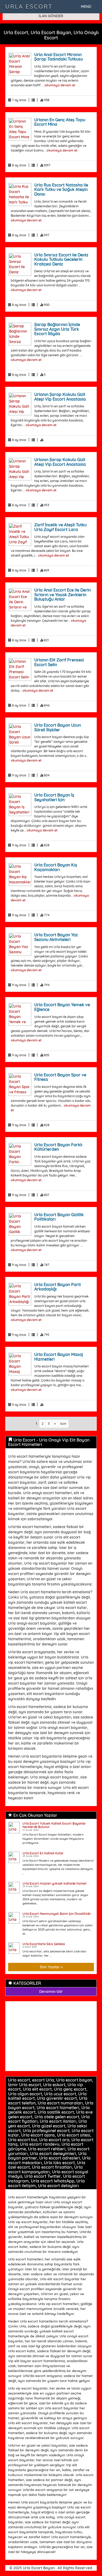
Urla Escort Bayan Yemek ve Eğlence (62, 1007)
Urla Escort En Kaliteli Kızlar (43, 1853)
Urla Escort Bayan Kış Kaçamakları (56, 867)
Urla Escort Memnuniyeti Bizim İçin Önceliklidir (57, 1914)
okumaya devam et (60, 85)
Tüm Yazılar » (51, 1967)
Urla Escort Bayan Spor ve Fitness (60, 1077)
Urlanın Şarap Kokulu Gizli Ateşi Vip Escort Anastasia (60, 397)
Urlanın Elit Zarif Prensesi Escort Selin (59, 662)
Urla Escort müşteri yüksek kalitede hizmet (55, 1883)
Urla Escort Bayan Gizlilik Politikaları (59, 1217)
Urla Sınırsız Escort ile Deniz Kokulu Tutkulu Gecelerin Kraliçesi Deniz (61, 259)
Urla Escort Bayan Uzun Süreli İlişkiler (58, 727)
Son (63, 1423)
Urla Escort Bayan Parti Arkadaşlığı (58, 1287)
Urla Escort (29, 7)
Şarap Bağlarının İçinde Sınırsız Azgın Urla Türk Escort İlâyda (57, 329)
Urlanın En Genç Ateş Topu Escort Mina (60, 122)
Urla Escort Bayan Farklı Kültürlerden (58, 1147)
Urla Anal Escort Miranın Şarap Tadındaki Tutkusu (59, 57)
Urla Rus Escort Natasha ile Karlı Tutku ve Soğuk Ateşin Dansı (61, 189)
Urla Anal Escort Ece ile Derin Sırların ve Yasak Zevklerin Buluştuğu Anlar (63, 595)
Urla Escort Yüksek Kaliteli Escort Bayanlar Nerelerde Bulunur (54, 1825)
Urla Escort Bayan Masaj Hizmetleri (59, 1357)
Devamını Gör (51, 1992)
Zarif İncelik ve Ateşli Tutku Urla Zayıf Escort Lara (60, 527)
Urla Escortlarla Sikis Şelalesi (44, 1944)
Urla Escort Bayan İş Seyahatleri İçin (54, 797)
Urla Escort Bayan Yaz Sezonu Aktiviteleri (56, 937)
